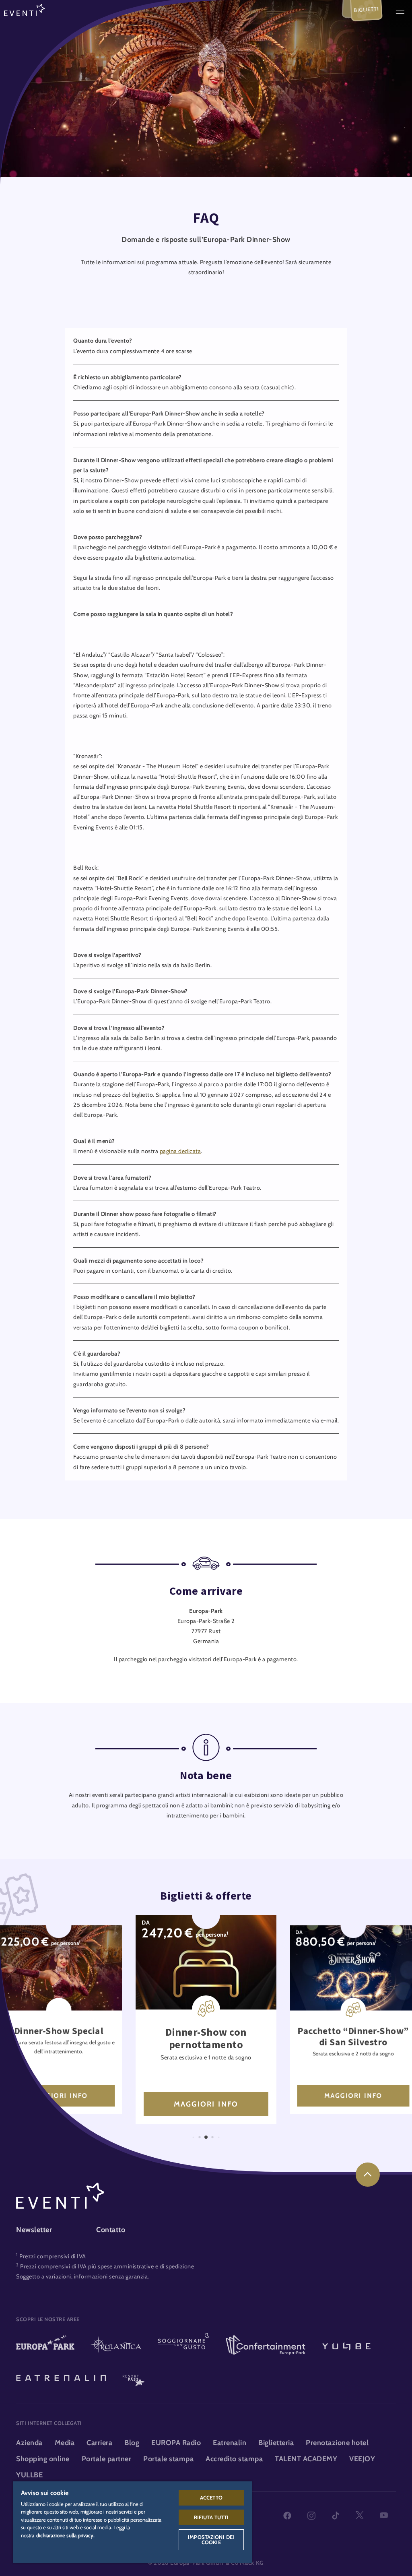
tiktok (336, 2516)
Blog (132, 2443)
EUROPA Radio (176, 2443)
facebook (287, 2516)
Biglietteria (276, 2443)
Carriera (99, 2443)
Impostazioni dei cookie (211, 2540)
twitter (360, 2516)
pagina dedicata (180, 1151)
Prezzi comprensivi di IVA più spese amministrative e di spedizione (107, 2266)
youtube (384, 2516)
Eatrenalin (230, 2443)
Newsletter (34, 2230)
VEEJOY (362, 2459)
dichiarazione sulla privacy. (65, 2535)
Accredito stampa (234, 2459)
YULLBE (29, 2475)
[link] (368, 2175)
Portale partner (107, 2459)
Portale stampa (168, 2459)
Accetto (211, 2497)
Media (65, 2443)
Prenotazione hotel (337, 2443)
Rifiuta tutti (211, 2517)
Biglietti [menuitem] (366, 9)
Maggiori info (59, 2096)
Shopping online (43, 2459)
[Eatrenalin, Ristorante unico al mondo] (61, 2377)
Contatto (111, 2230)
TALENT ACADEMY (306, 2459)
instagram (311, 2516)
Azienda (29, 2443)
